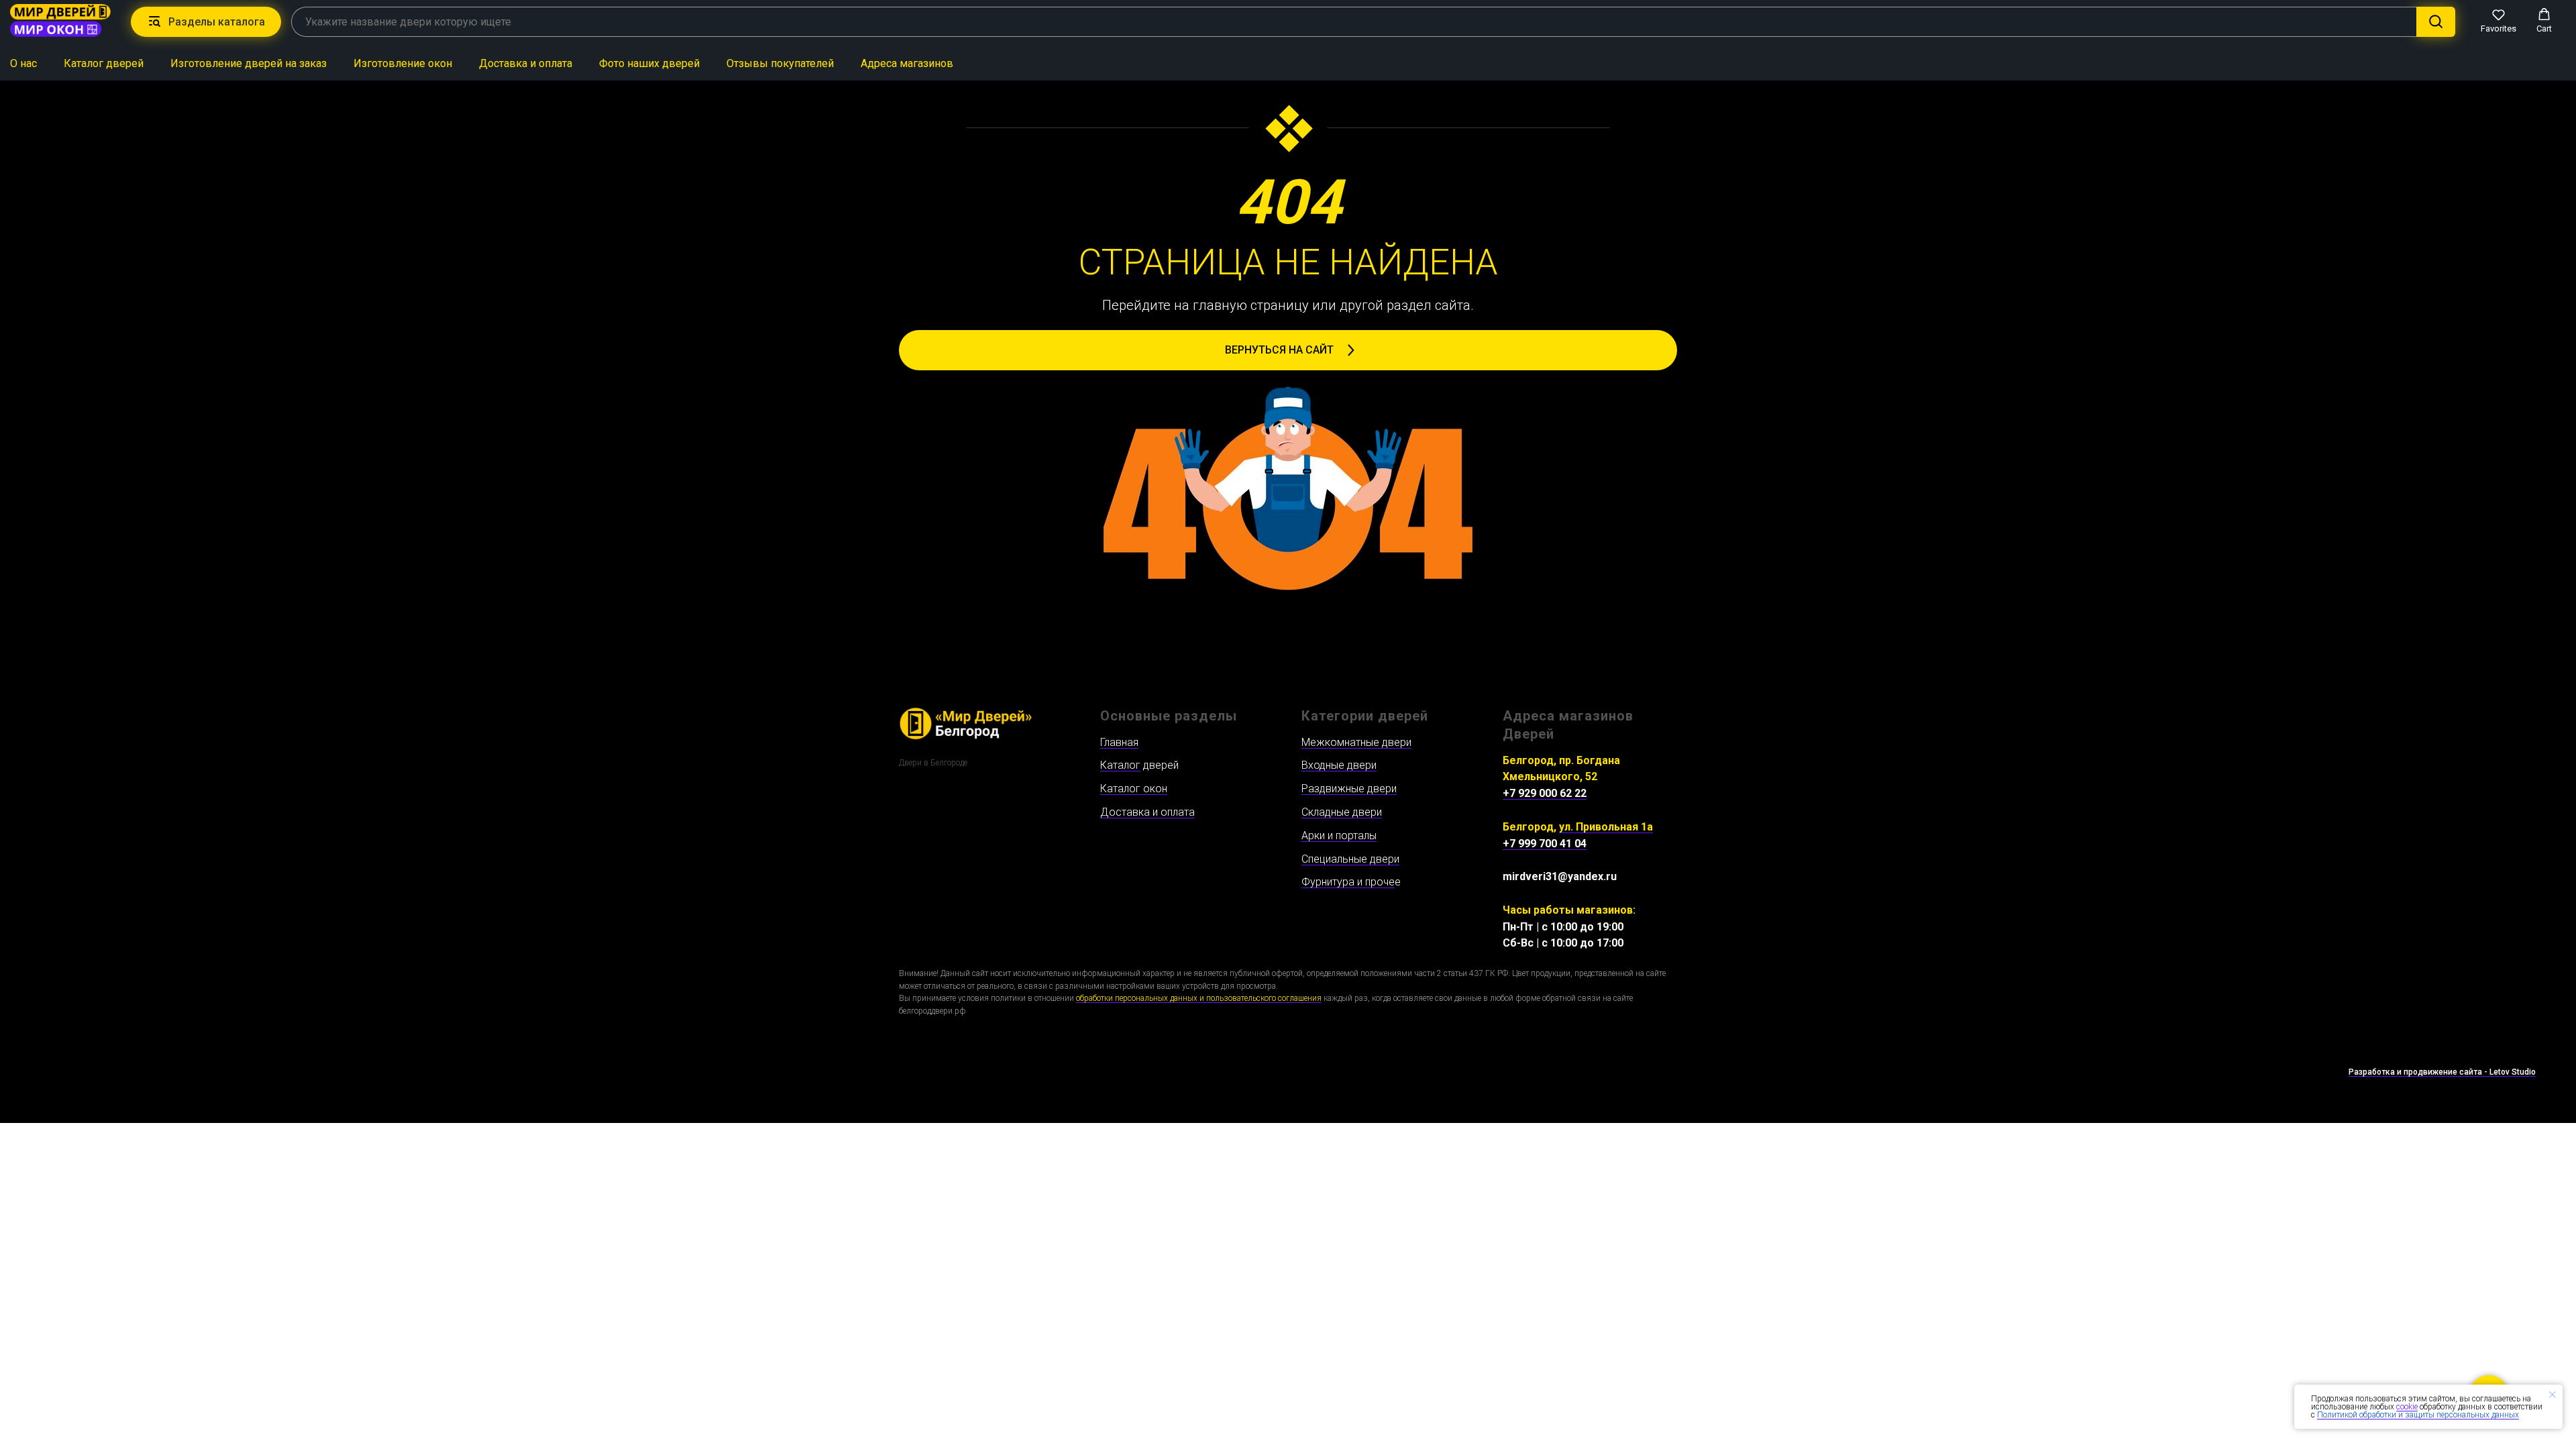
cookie (2407, 1407)
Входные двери (1339, 765)
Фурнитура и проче (1348, 882)
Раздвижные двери (1349, 789)
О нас (23, 63)
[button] (2499, 21)
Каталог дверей (104, 63)
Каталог (1120, 765)
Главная (1119, 742)
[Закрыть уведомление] (2553, 1395)
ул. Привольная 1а (1606, 827)
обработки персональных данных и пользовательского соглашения (1199, 998)
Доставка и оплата (526, 63)
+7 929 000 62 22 (1545, 793)
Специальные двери (1350, 859)
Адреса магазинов (907, 63)
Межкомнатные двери (1356, 742)
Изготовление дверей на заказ (249, 63)
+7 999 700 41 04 (1545, 844)
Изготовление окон (403, 63)
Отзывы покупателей (780, 63)
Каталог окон (1134, 789)
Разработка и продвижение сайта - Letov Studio (2442, 1072)
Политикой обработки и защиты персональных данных (2418, 1415)
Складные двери (1342, 812)
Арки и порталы (1339, 836)
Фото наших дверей (649, 63)
